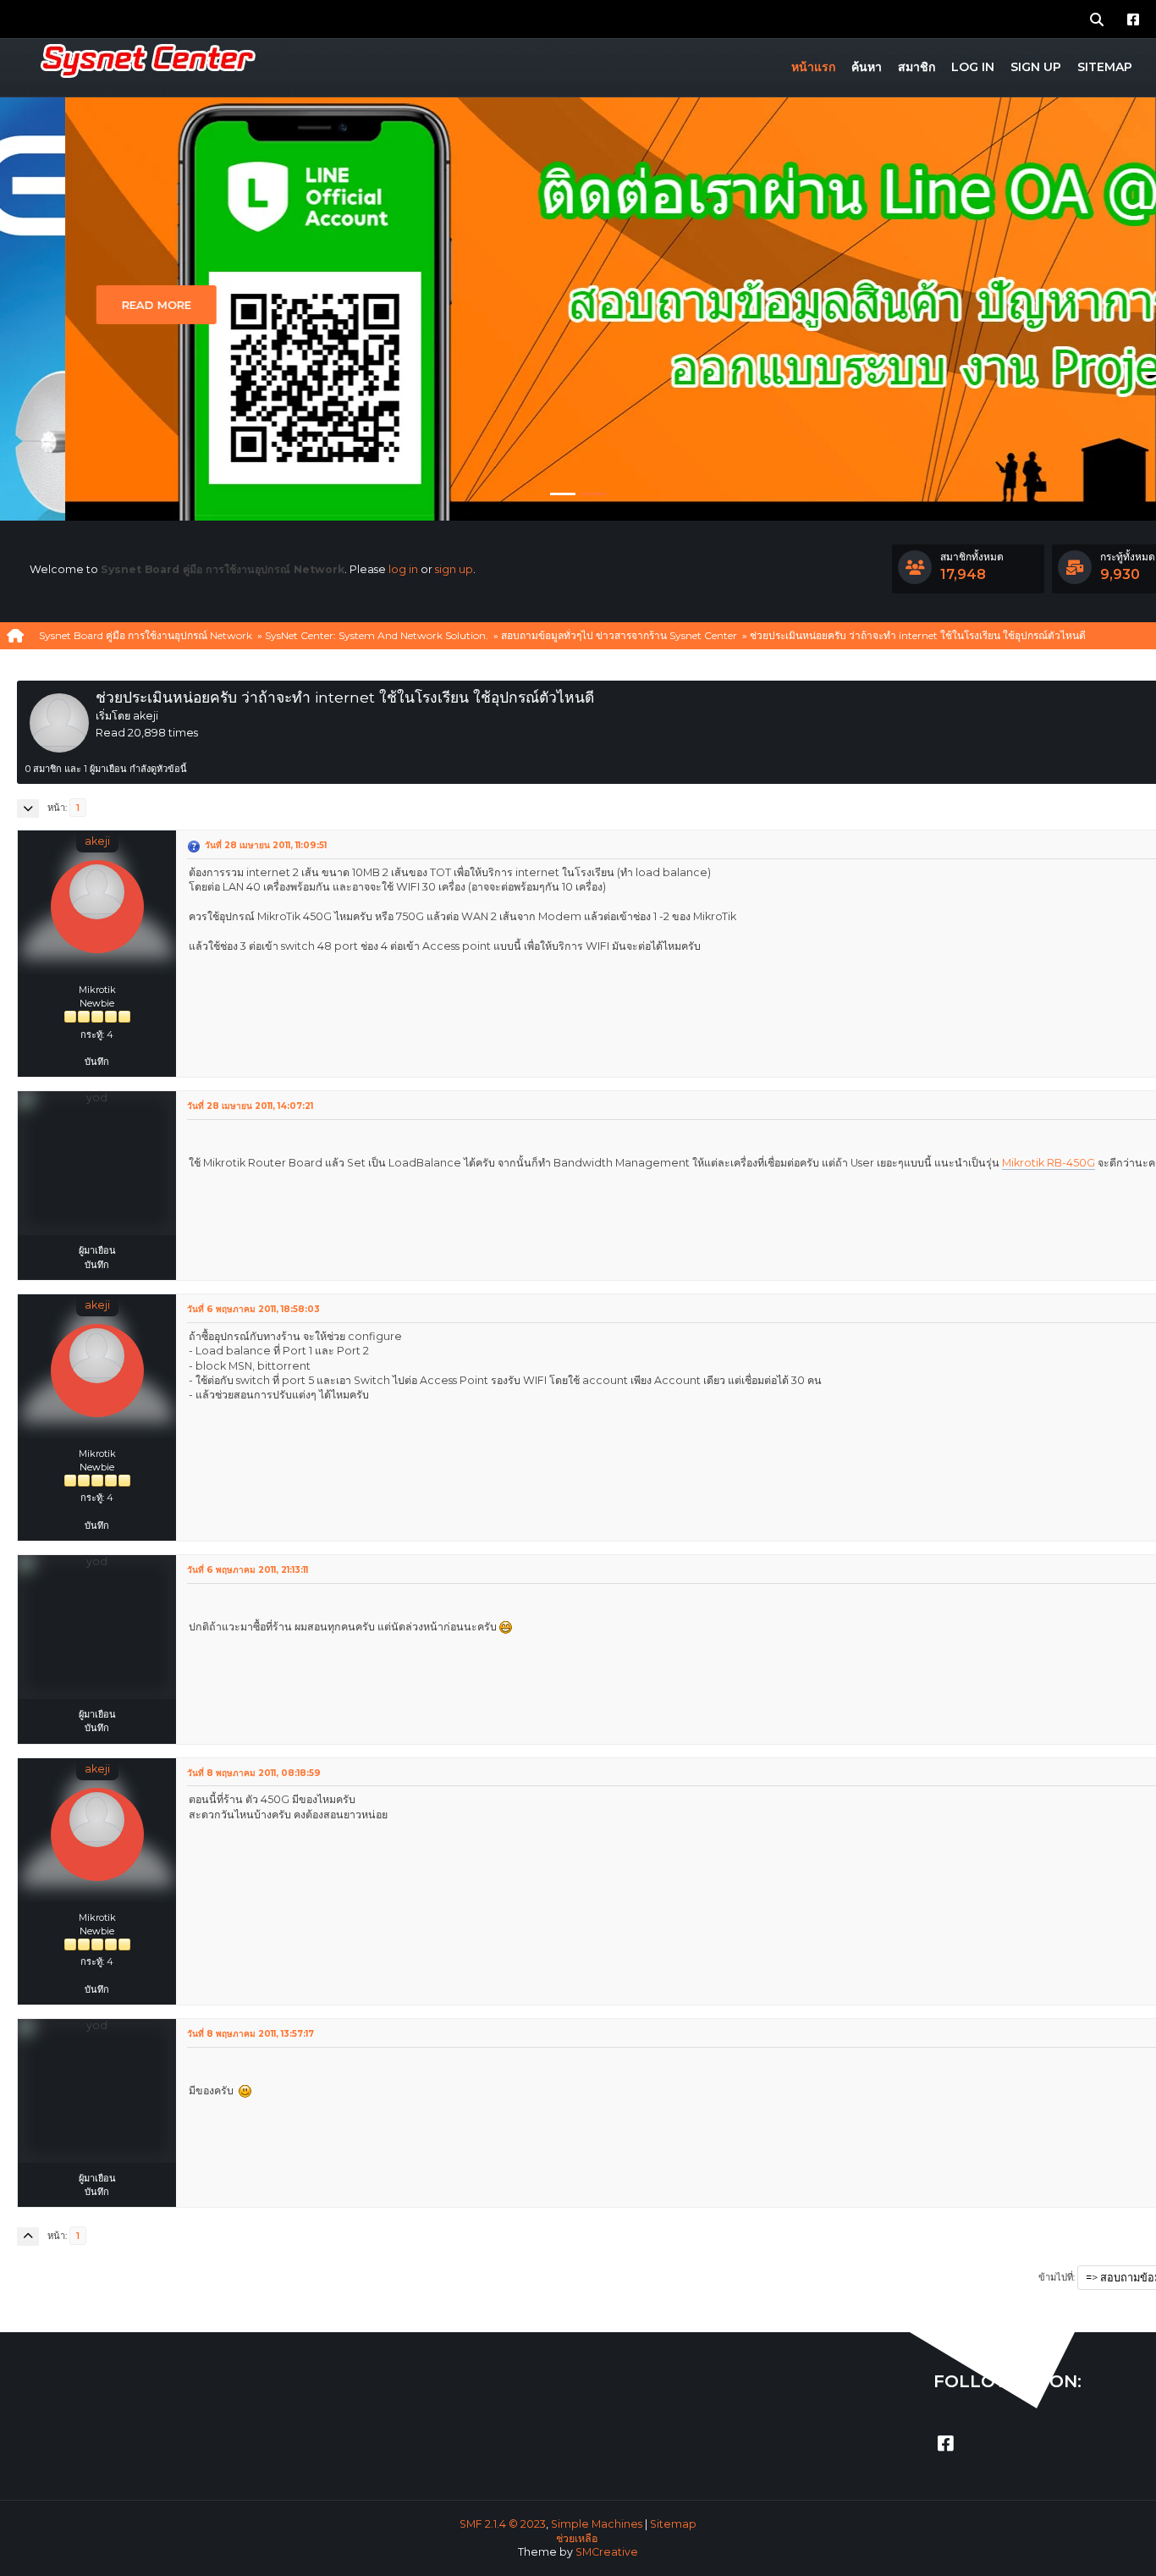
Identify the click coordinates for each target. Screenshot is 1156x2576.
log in (403, 569)
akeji (97, 841)
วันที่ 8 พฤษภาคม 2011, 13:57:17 (250, 2034)
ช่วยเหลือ (577, 2538)
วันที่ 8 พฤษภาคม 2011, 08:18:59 (254, 1773)
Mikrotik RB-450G (1049, 1163)
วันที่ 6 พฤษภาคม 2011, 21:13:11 (248, 1570)
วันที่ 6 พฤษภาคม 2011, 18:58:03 (253, 1309)
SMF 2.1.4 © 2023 (503, 2524)
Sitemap (673, 2524)
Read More (91, 305)
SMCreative (607, 2552)
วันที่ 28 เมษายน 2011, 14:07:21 (250, 1106)
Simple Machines (597, 2524)
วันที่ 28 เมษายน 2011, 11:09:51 (266, 845)
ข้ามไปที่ (1056, 2277)
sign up (454, 569)
